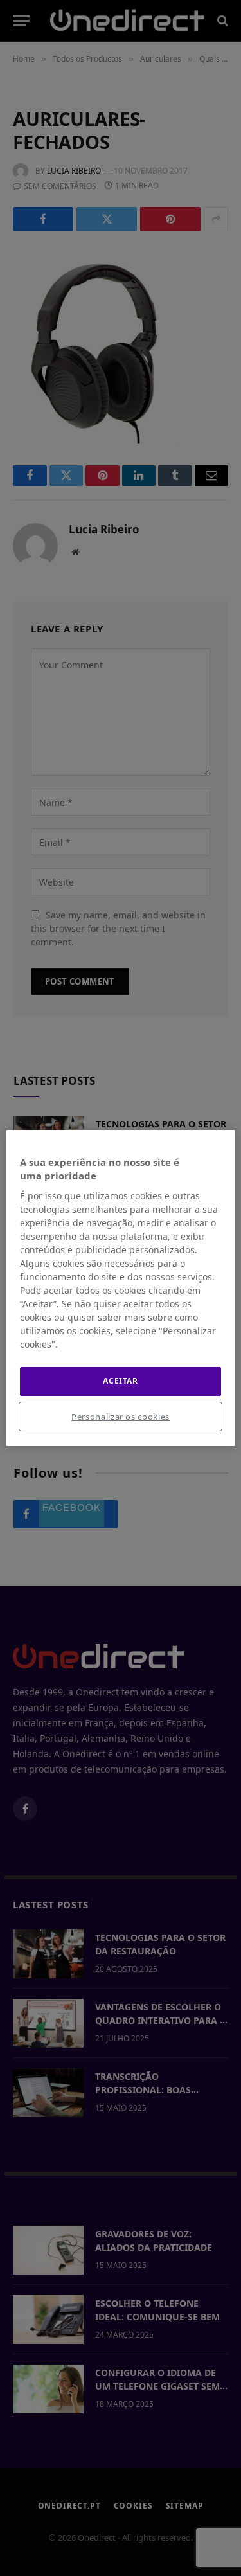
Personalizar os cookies (121, 1417)
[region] (120, 1288)
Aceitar (120, 1381)
